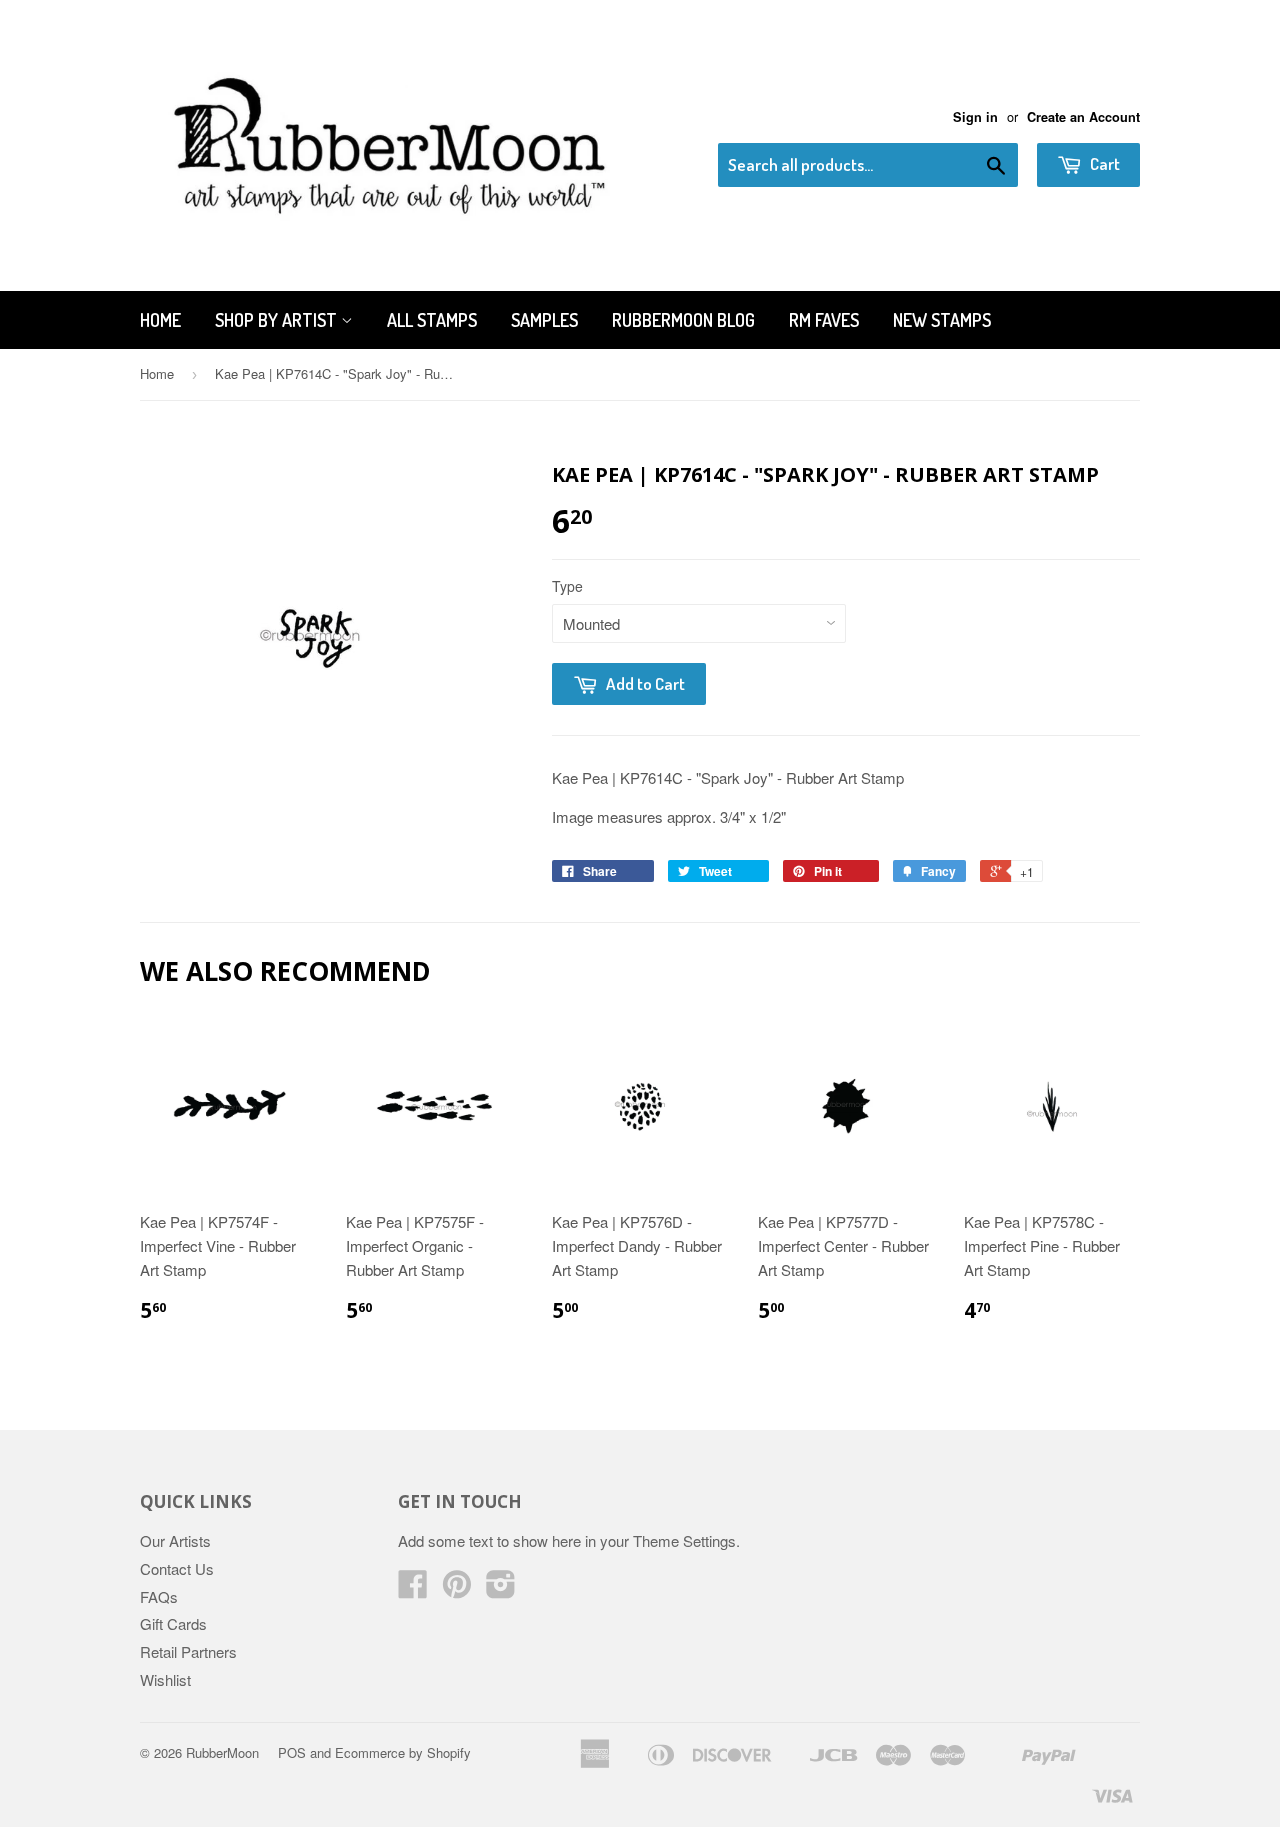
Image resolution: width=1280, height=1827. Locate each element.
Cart (1103, 163)
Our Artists (175, 1540)
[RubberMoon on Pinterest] (457, 1589)
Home (160, 320)
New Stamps (942, 320)
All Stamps (432, 320)
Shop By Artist (278, 320)
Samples (544, 320)
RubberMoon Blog (683, 320)
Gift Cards (173, 1623)
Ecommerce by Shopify (403, 1752)
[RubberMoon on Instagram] (501, 1589)
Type (567, 586)
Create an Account (1083, 117)
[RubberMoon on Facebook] (413, 1589)
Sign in (975, 117)
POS (292, 1752)
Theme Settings (684, 1540)
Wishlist (165, 1679)
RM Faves (824, 320)
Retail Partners (188, 1651)
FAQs (159, 1596)
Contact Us (177, 1568)
